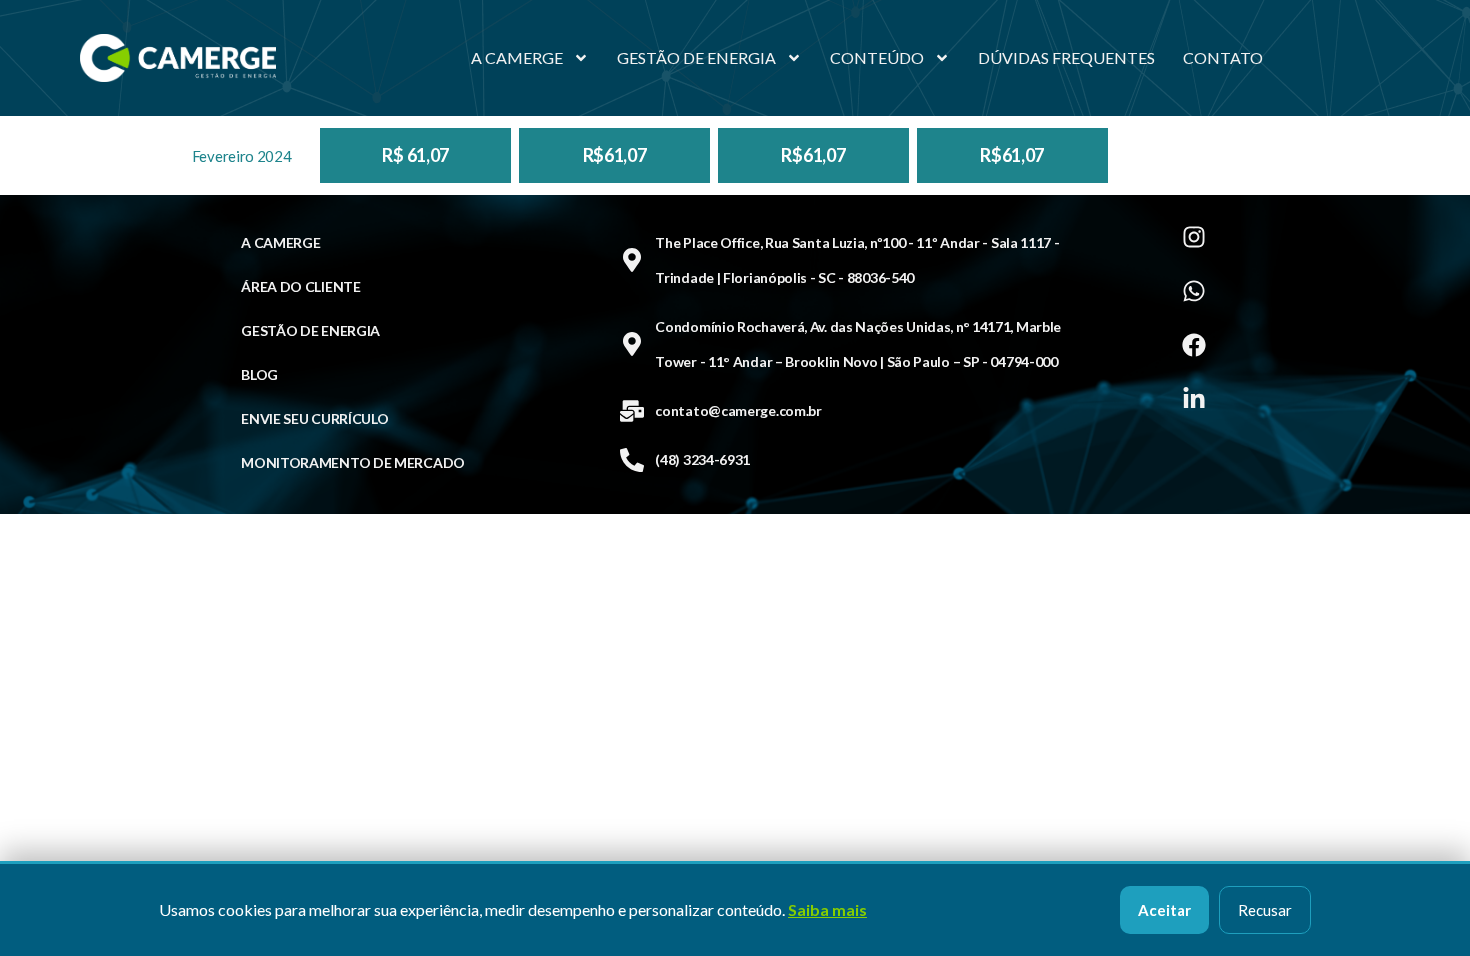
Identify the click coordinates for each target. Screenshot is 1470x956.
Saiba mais (827, 909)
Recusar (1265, 910)
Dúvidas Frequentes (1066, 57)
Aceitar (1164, 910)
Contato (1223, 57)
